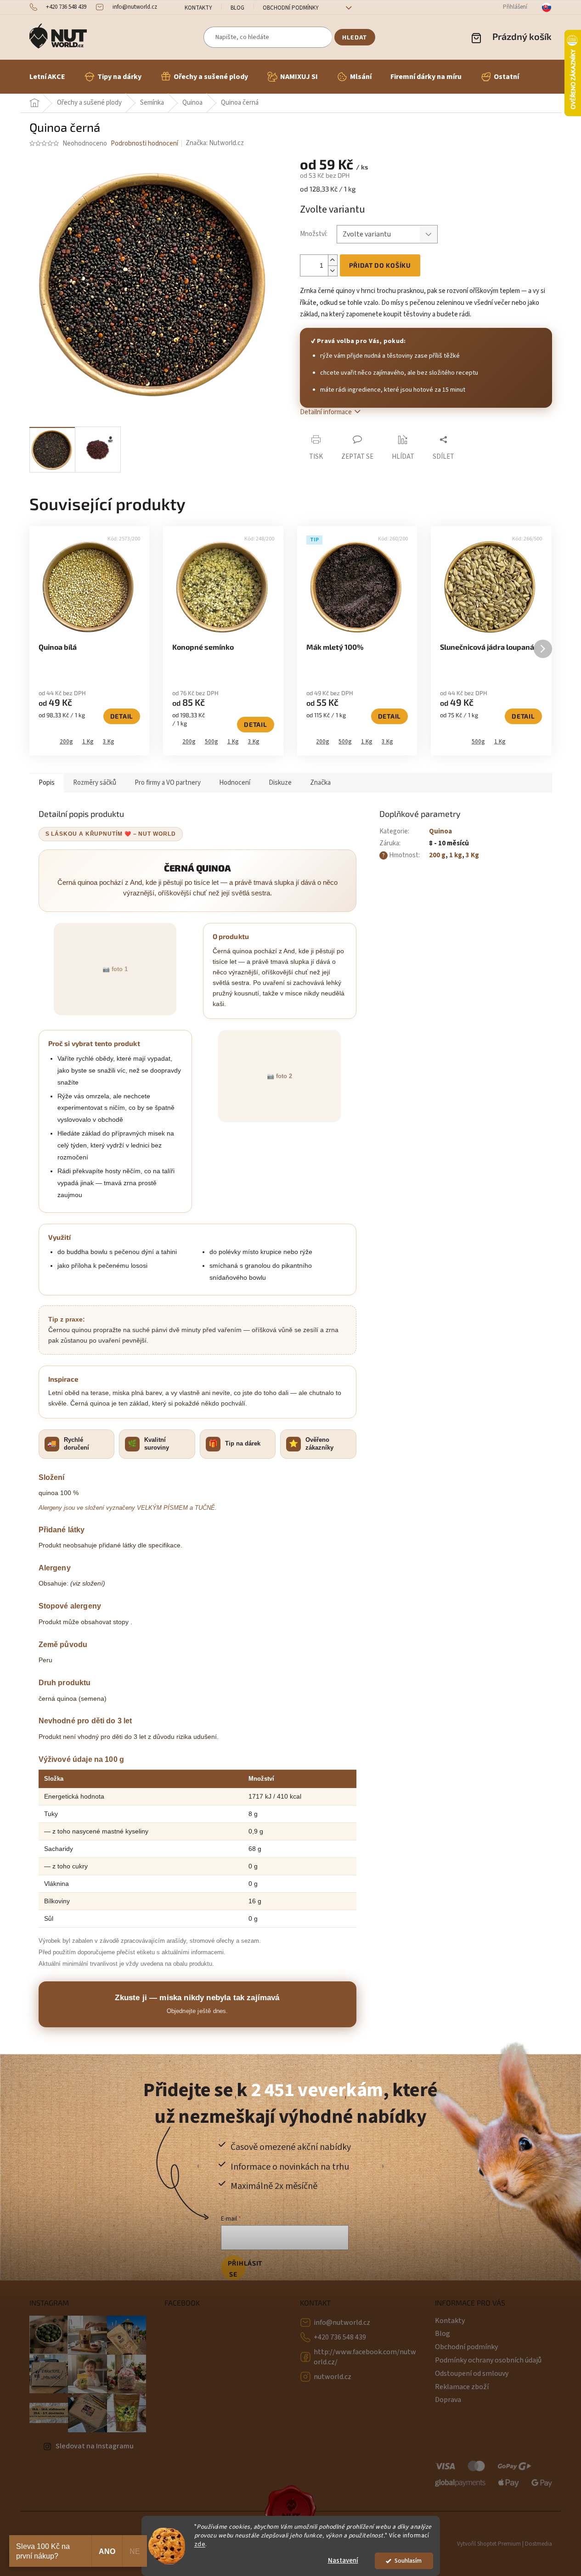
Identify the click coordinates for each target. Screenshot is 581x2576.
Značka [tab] (320, 783)
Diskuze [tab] (280, 783)
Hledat (355, 37)
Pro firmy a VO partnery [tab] (168, 783)
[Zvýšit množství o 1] (333, 260)
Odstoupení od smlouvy (472, 2374)
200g (66, 742)
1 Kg (88, 742)
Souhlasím (408, 2561)
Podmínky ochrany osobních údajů (488, 2360)
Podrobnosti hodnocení (144, 143)
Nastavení (343, 2561)
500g (212, 742)
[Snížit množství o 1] (333, 271)
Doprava (448, 2400)
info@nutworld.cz (342, 2323)
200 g (437, 855)
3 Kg (109, 742)
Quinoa (440, 831)
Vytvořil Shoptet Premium (489, 2544)
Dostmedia (539, 2544)
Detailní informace (326, 412)
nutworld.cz (333, 2377)
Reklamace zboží (462, 2387)
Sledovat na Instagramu (95, 2446)
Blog (237, 8)
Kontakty (198, 8)
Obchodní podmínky (291, 8)
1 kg (456, 855)
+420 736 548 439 (340, 2337)
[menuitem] (47, 77)
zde (200, 2544)
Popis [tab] (47, 783)
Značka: (215, 143)
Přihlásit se (237, 2269)
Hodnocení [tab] (235, 783)
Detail (122, 716)
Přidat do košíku (380, 265)
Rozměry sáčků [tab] (95, 783)
